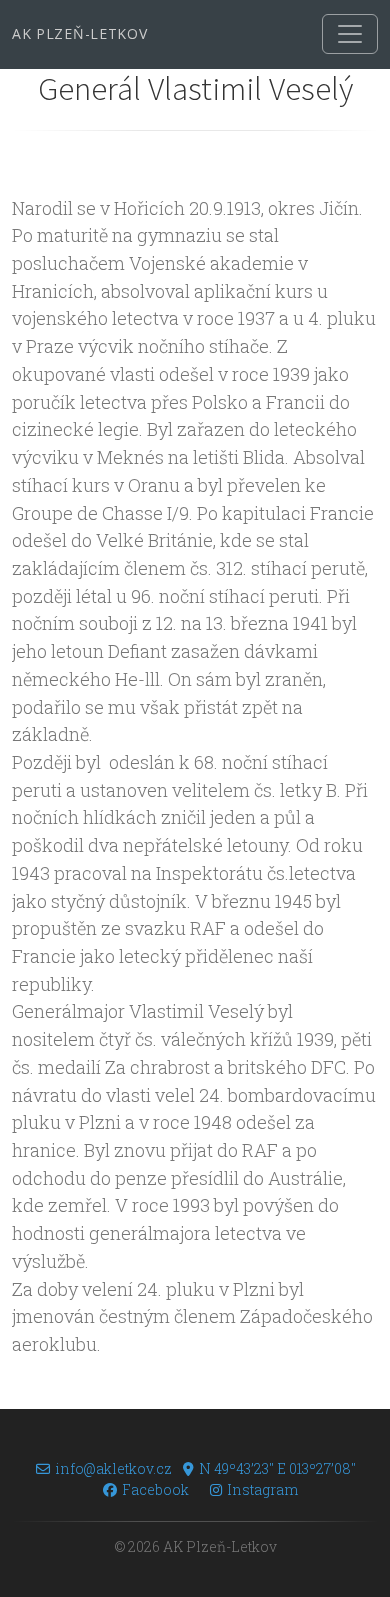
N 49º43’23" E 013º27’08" (277, 1468)
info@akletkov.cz (113, 1468)
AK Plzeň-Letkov (80, 33)
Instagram (262, 1489)
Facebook (155, 1489)
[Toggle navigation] (350, 34)
